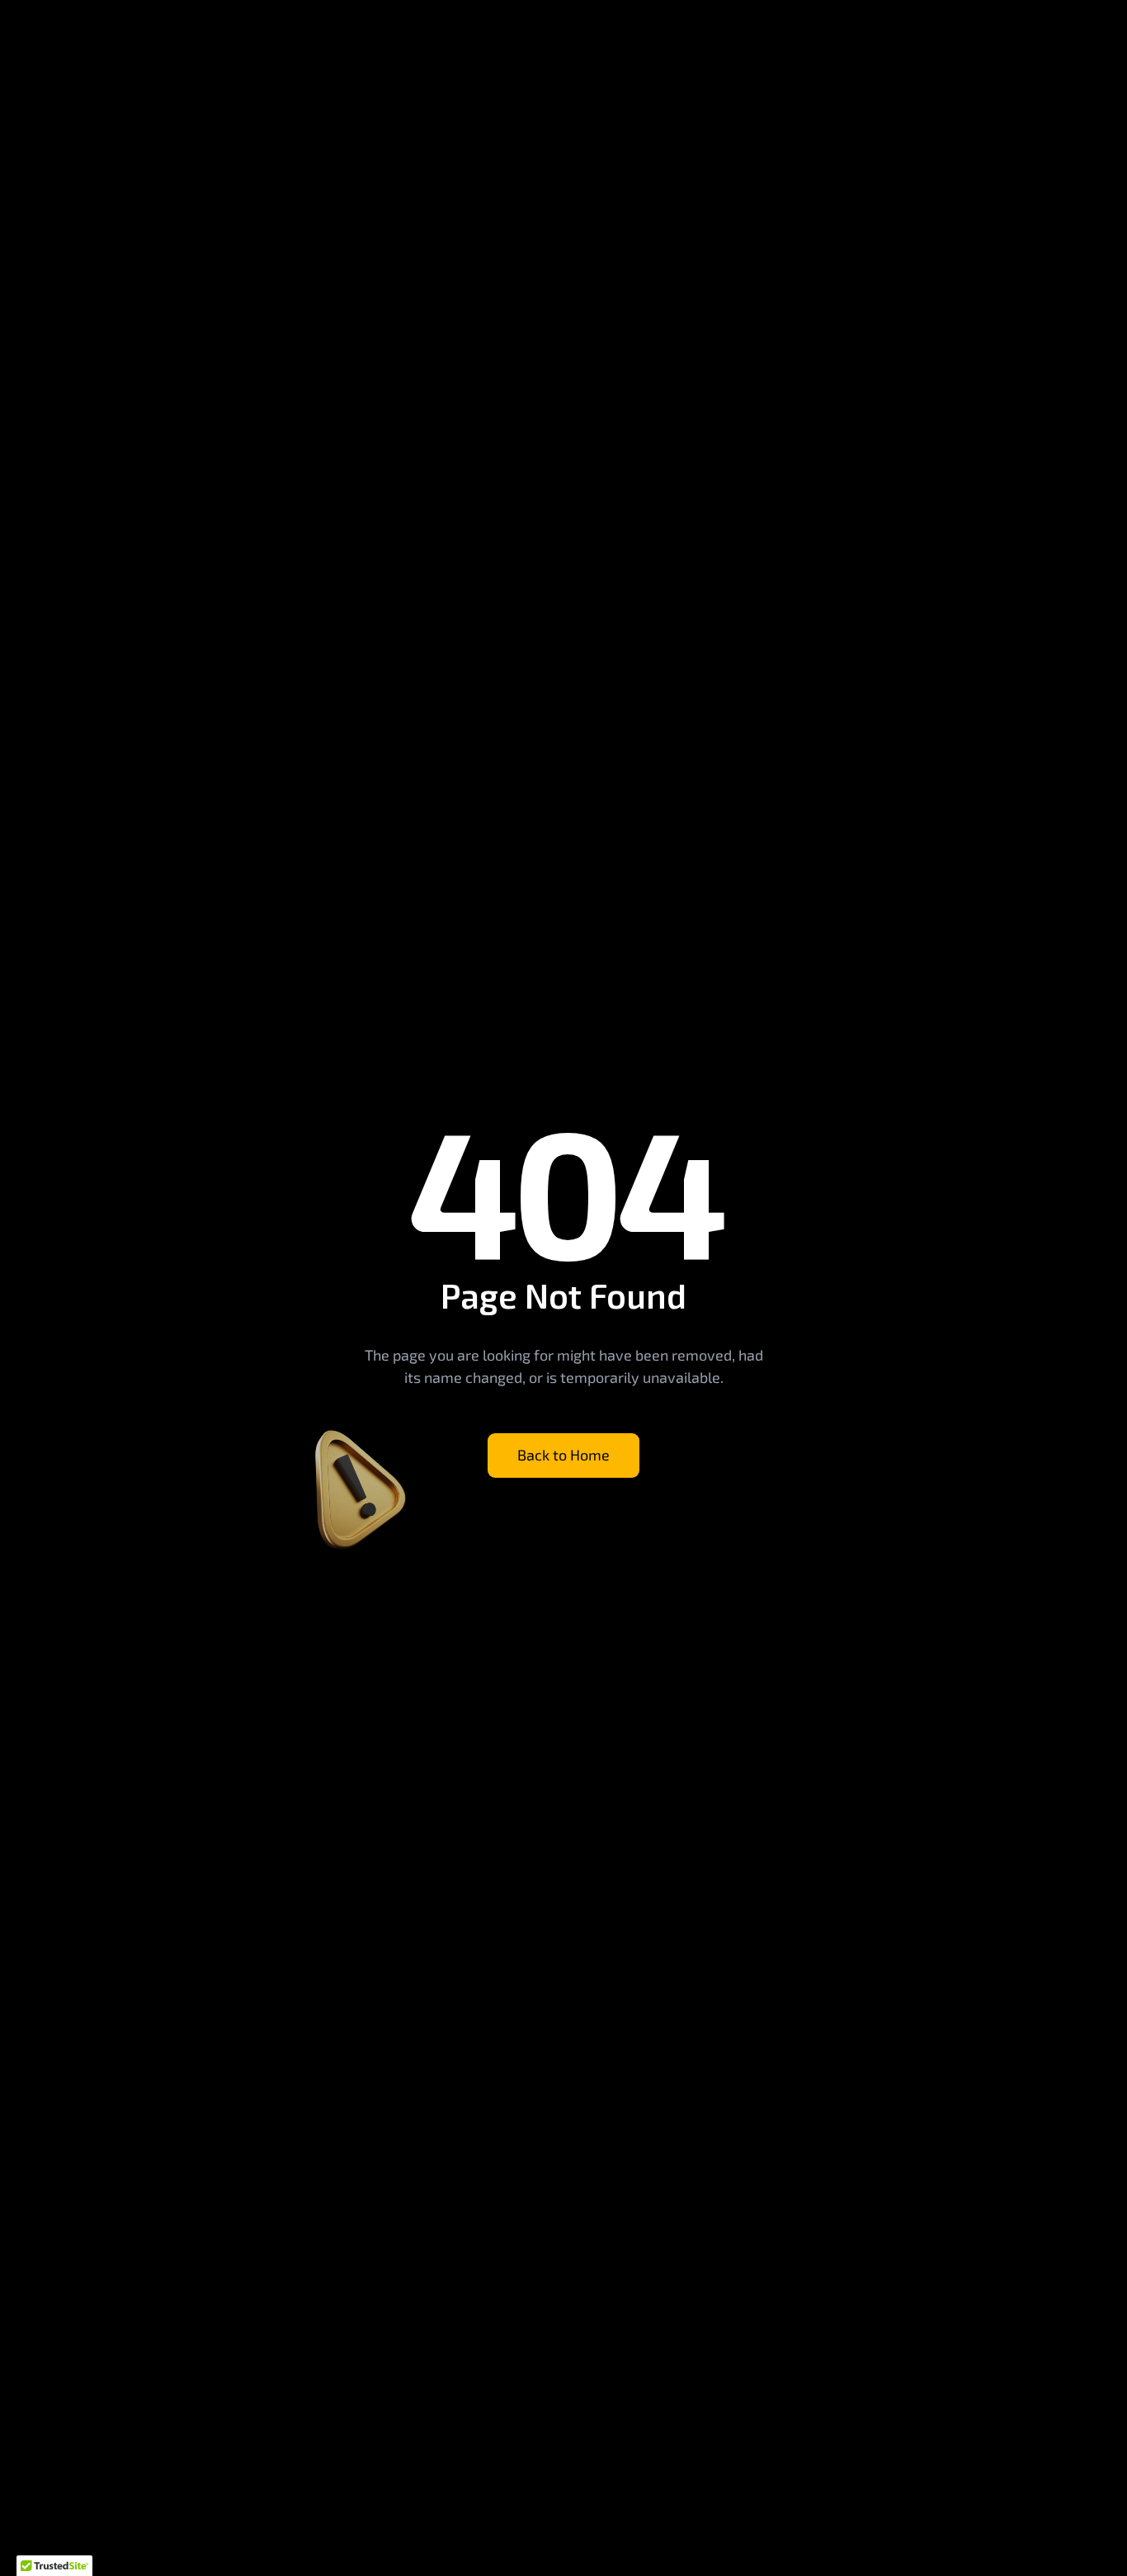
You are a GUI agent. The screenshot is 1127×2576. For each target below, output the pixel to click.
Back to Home (563, 1455)
